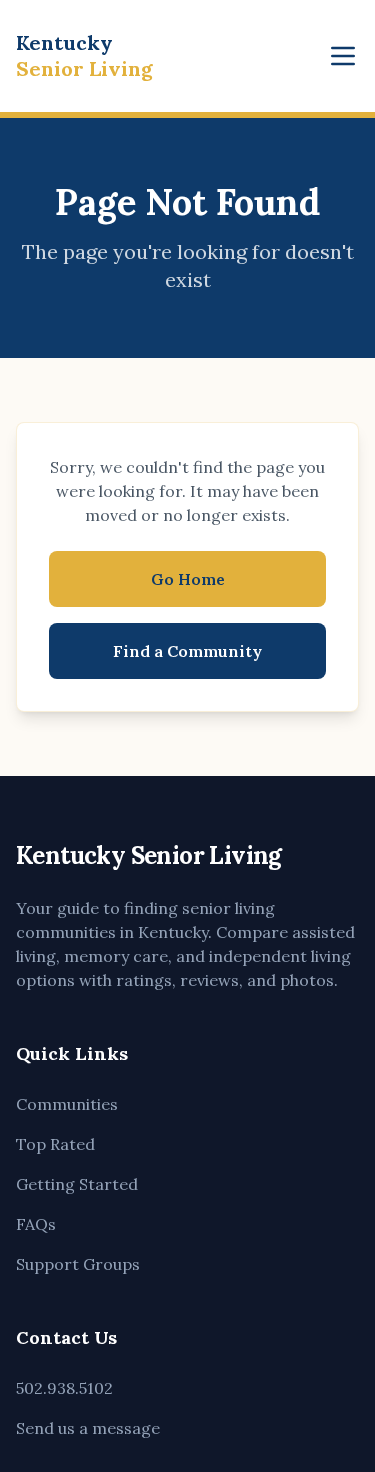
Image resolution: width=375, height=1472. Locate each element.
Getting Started (77, 1184)
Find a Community (187, 651)
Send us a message (88, 1428)
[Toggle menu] (343, 56)
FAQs (36, 1224)
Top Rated (55, 1144)
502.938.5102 (64, 1388)
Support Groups (78, 1264)
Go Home (188, 579)
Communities (67, 1104)
